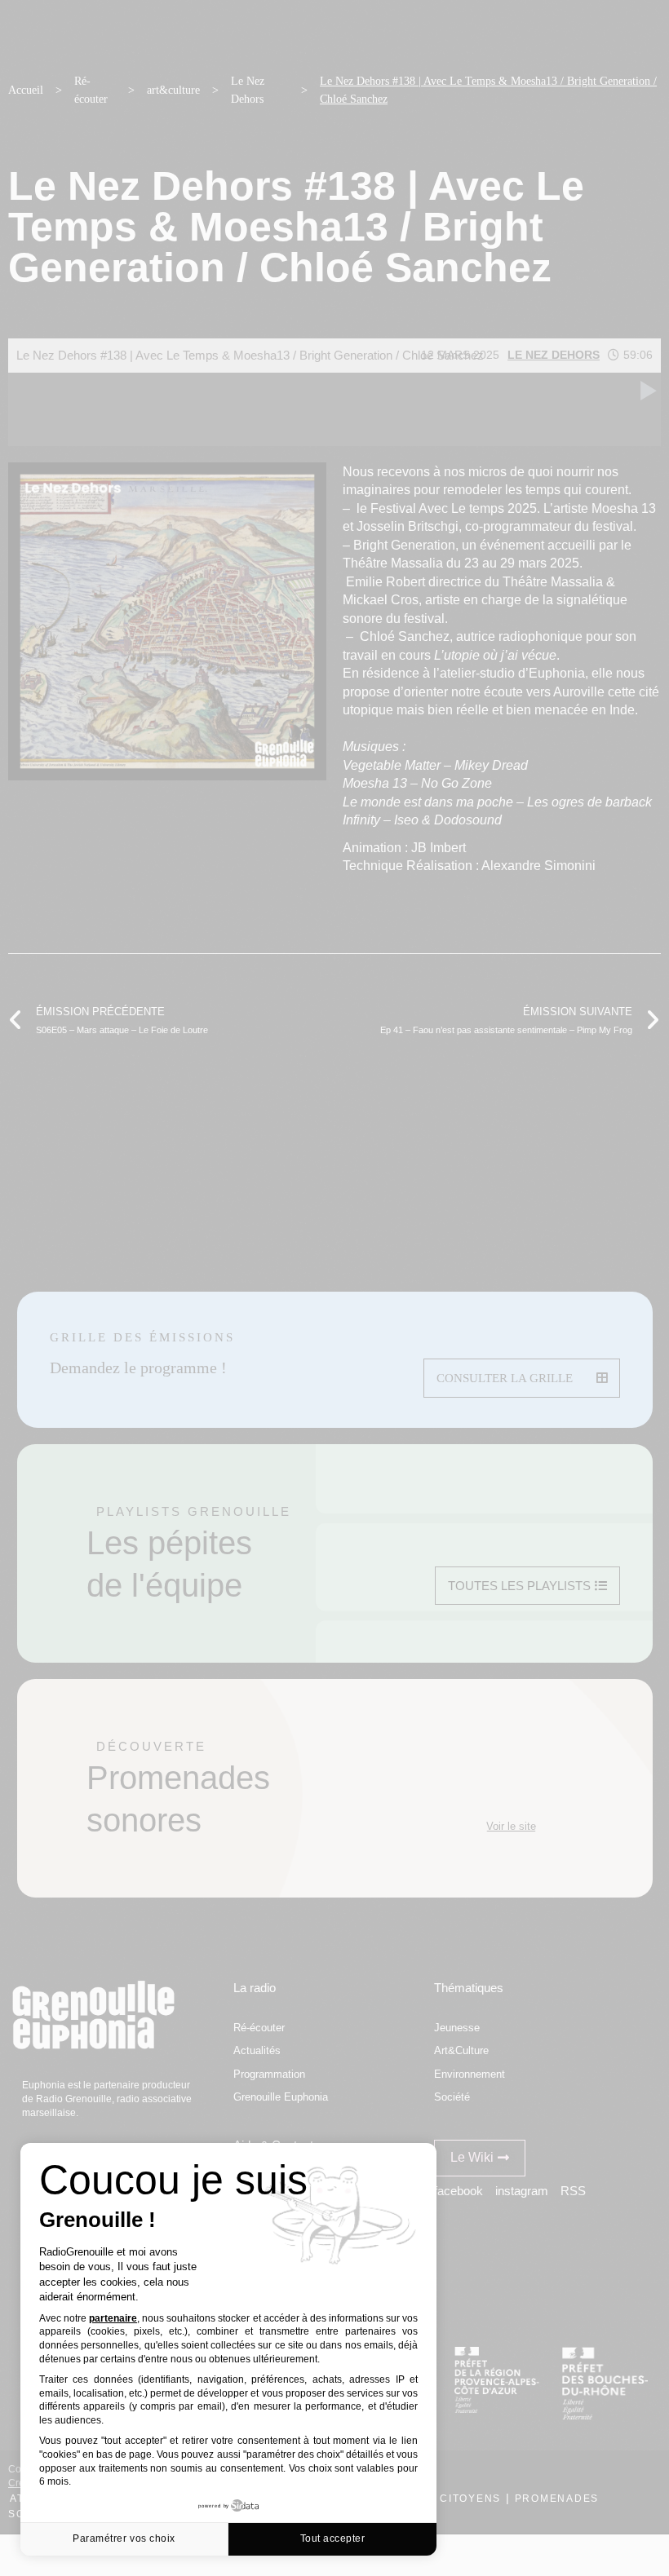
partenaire (113, 2318)
